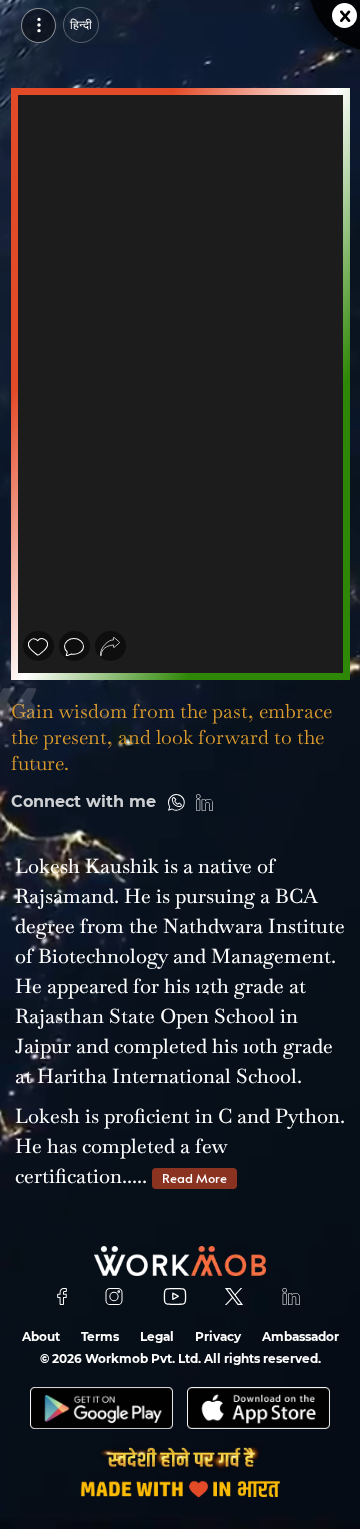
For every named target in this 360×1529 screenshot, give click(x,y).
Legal (157, 1336)
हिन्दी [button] (81, 24)
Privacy (218, 1336)
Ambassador (300, 1336)
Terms (100, 1336)
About (41, 1336)
